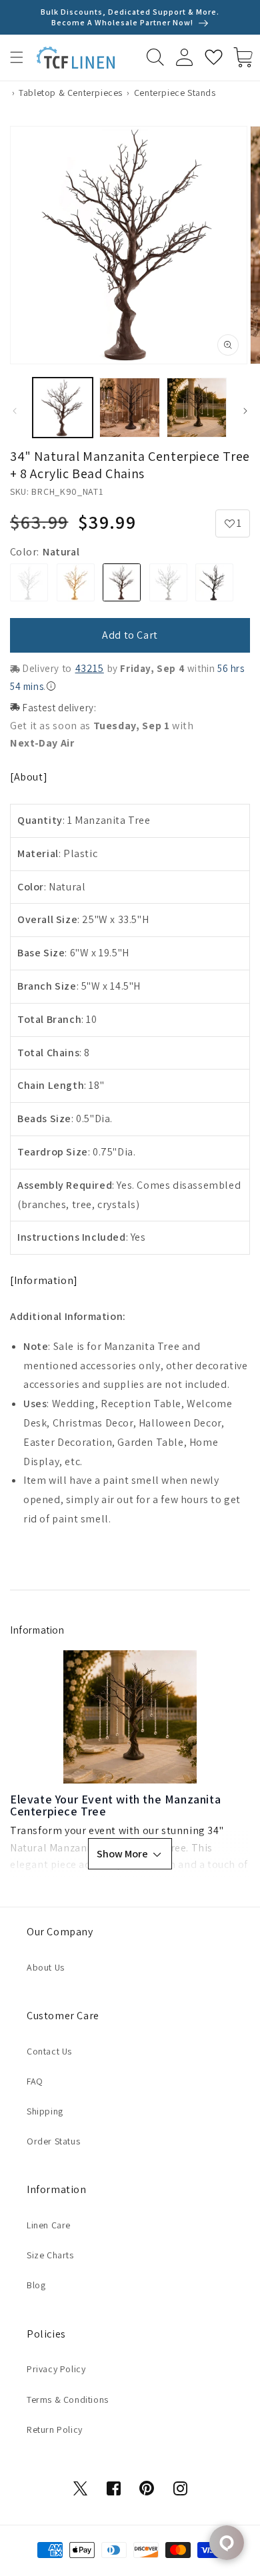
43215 (90, 668)
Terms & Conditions (68, 2400)
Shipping (45, 2111)
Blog (36, 2285)
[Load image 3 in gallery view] (197, 408)
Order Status (53, 2141)
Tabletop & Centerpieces (71, 93)
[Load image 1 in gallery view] (63, 408)
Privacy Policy (56, 2369)
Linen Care (49, 2225)
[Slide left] (15, 411)
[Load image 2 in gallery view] (129, 408)
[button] (17, 57)
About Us (46, 1967)
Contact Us (49, 2051)
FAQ (35, 2081)
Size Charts (50, 2255)
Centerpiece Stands (175, 93)
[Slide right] (245, 411)
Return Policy (55, 2429)
